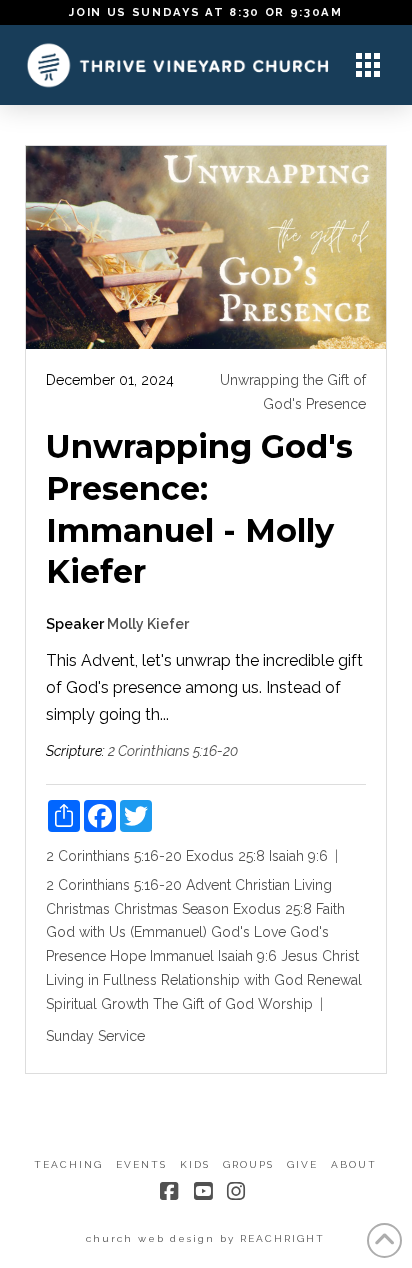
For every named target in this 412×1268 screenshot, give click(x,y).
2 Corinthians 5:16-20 (173, 751)
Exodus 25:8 (225, 856)
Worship (285, 1004)
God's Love (248, 932)
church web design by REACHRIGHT (205, 1238)
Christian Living (283, 885)
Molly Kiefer (148, 624)
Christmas (78, 909)
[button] (368, 65)
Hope (128, 956)
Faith (330, 909)
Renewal (334, 980)
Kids (195, 1164)
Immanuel (182, 956)
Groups (248, 1164)
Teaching (68, 1164)
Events (141, 1164)
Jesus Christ (320, 956)
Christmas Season (171, 909)
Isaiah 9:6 (298, 856)
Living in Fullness (101, 980)
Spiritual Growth (97, 1004)
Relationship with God (232, 980)
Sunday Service (95, 1036)
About (354, 1164)
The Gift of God (203, 1004)
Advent (208, 885)
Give (302, 1164)
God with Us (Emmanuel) (126, 932)
